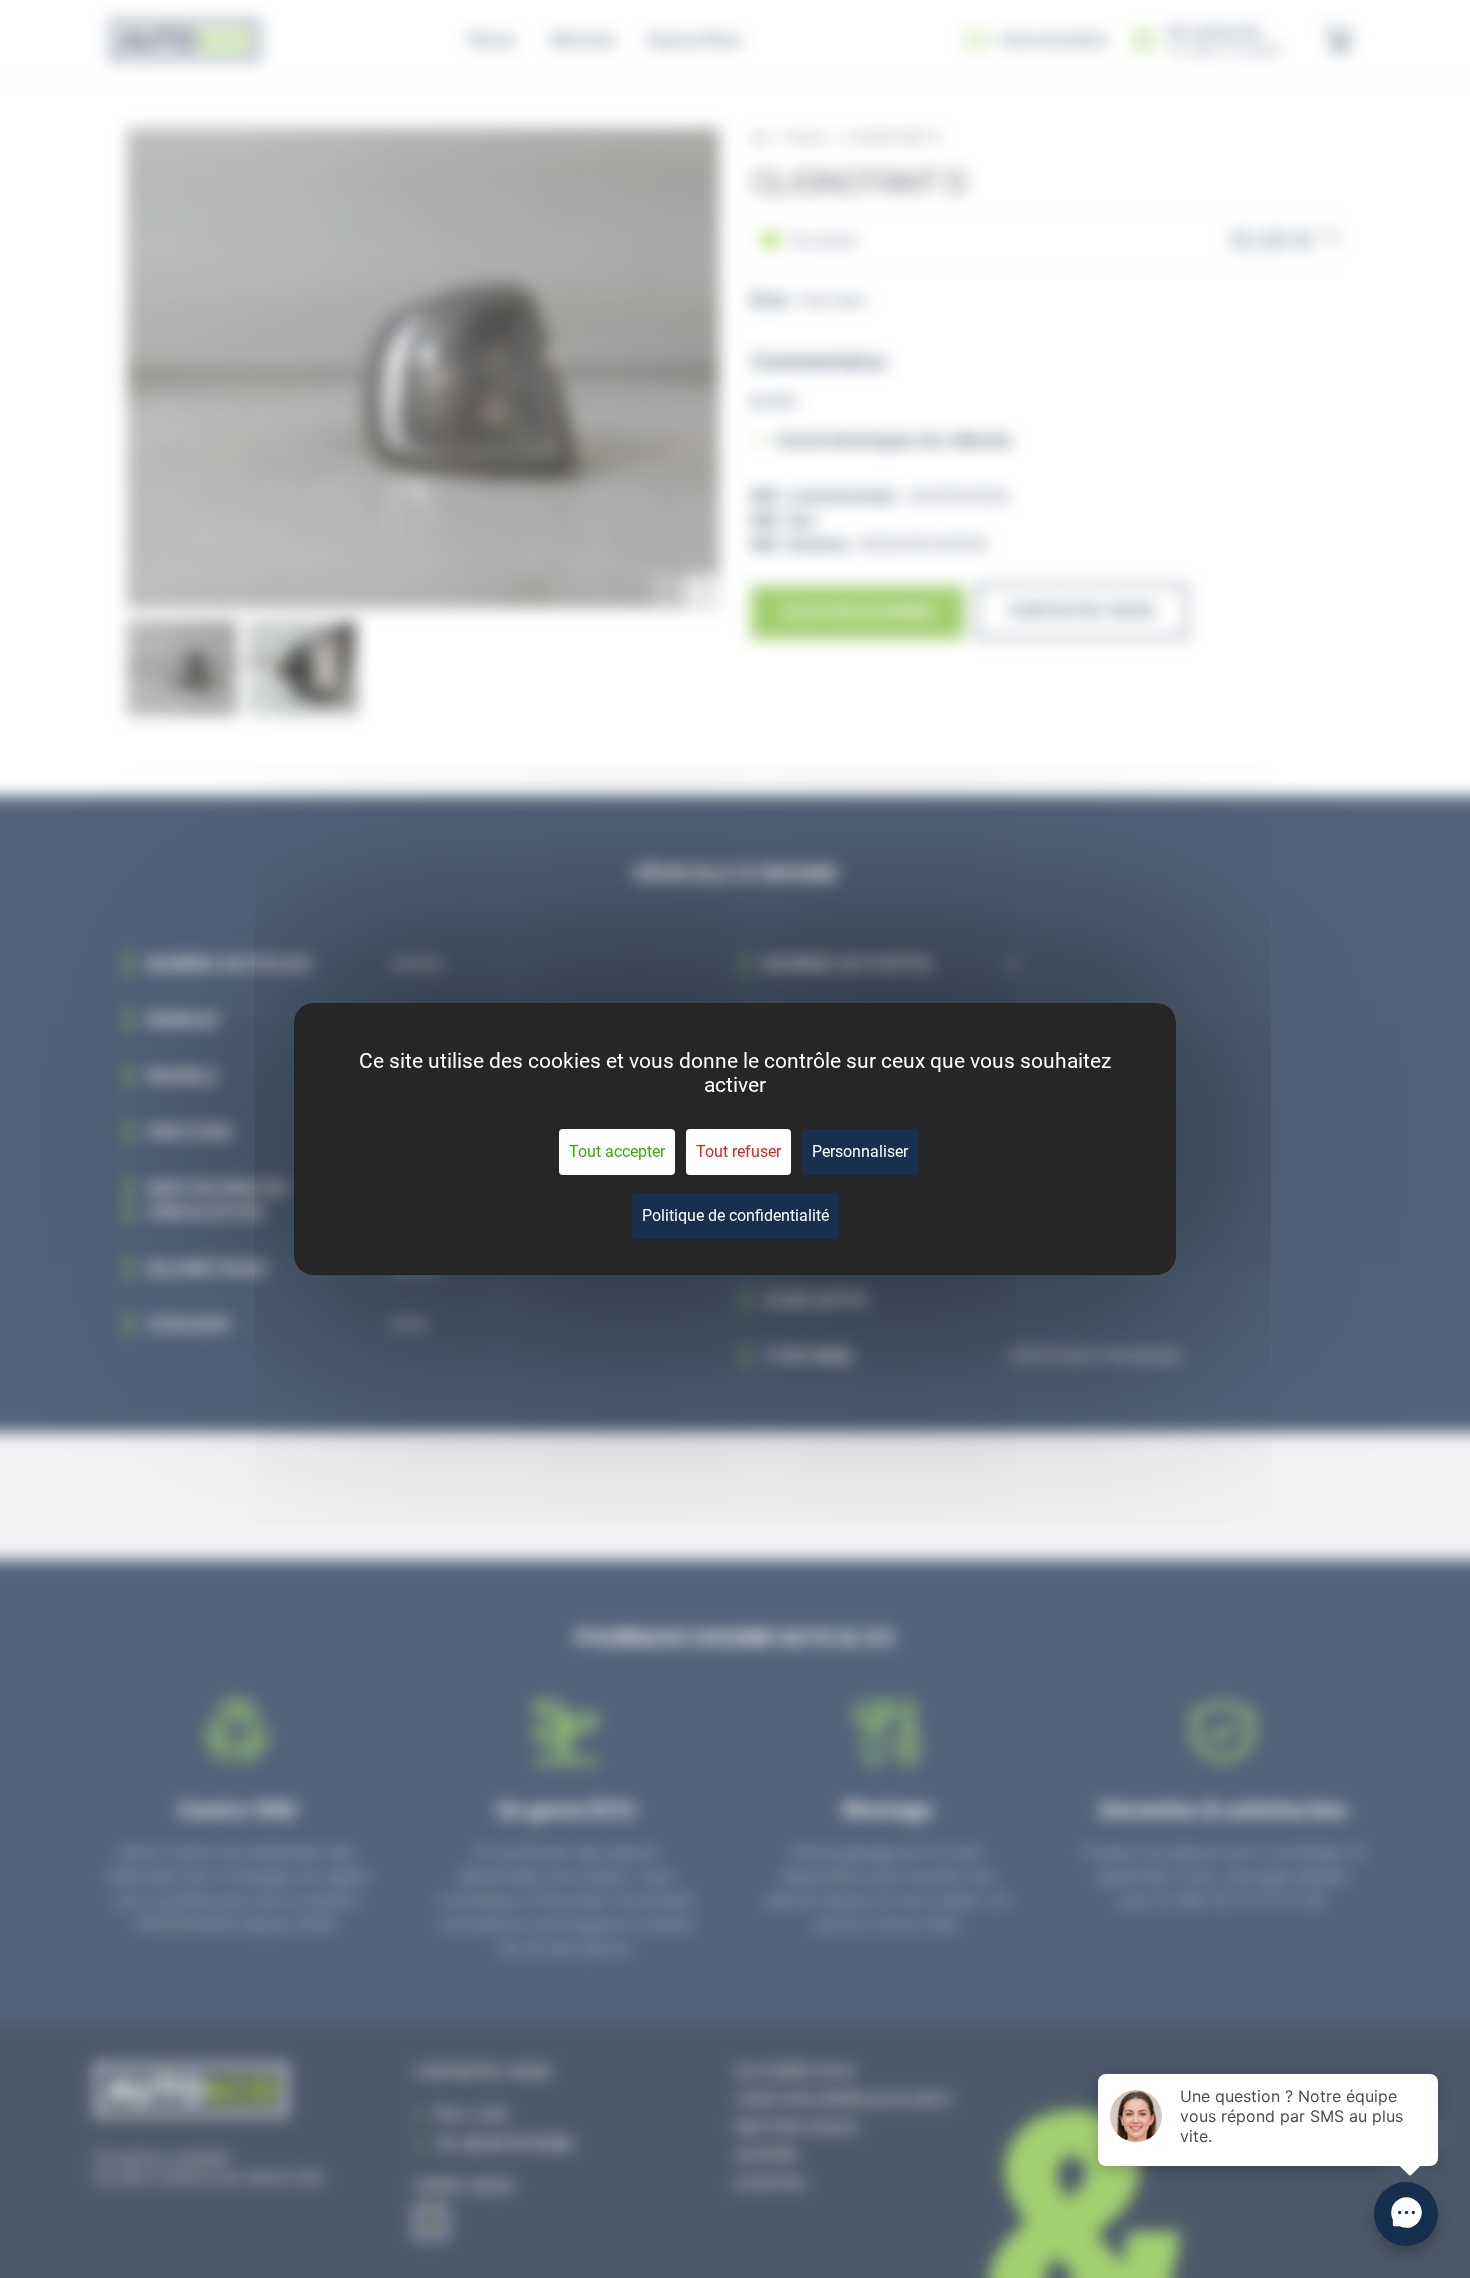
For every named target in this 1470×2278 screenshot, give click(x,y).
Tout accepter (617, 1151)
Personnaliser (860, 1151)
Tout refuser (738, 1151)
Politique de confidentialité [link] (735, 1215)
